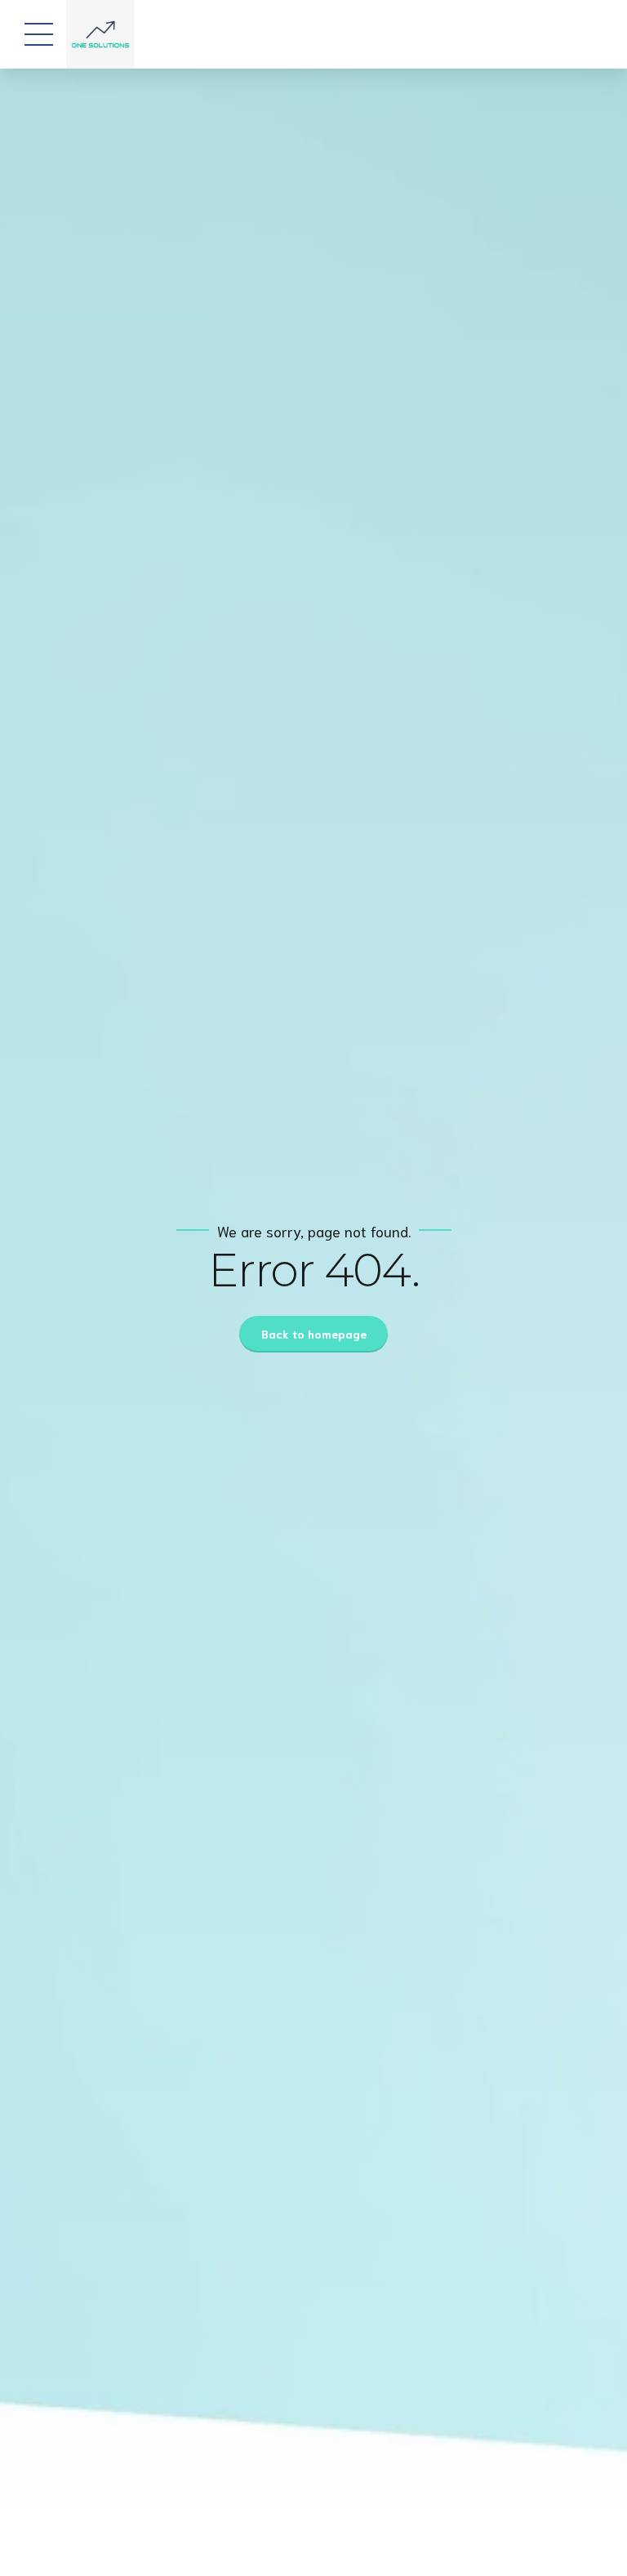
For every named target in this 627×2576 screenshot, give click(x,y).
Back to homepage (314, 1334)
